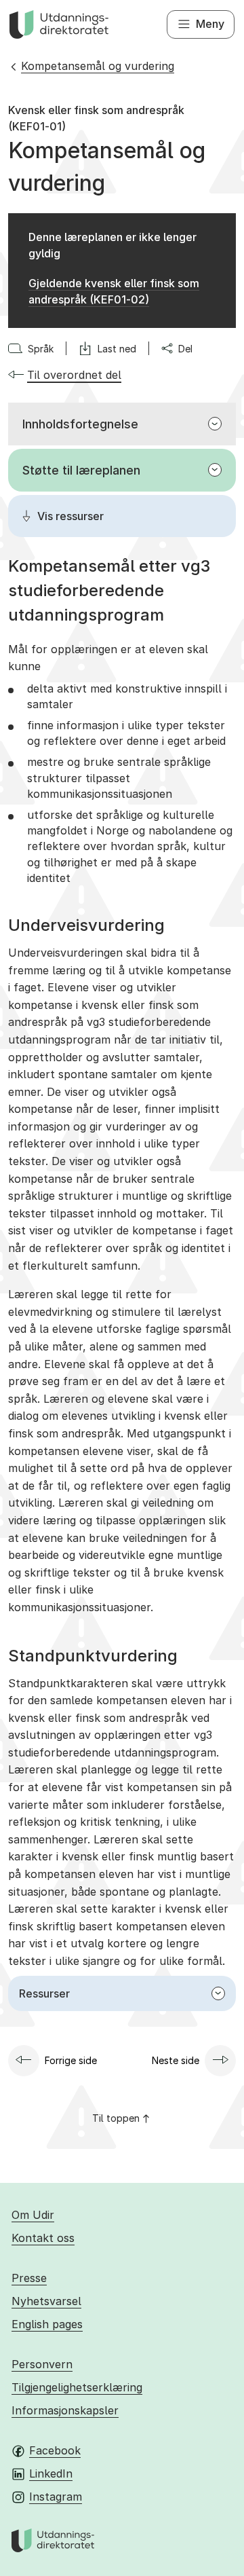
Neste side (176, 2060)
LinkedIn (51, 2473)
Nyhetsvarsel (46, 2301)
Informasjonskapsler (65, 2410)
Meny (210, 24)
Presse (29, 2278)
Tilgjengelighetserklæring (77, 2387)
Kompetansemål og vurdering (98, 66)
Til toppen (116, 2118)
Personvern (42, 2364)
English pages (47, 2324)
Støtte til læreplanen (81, 470)
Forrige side (71, 2060)
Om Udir (33, 2215)
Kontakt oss (43, 2238)
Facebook (55, 2450)
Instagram (56, 2497)
